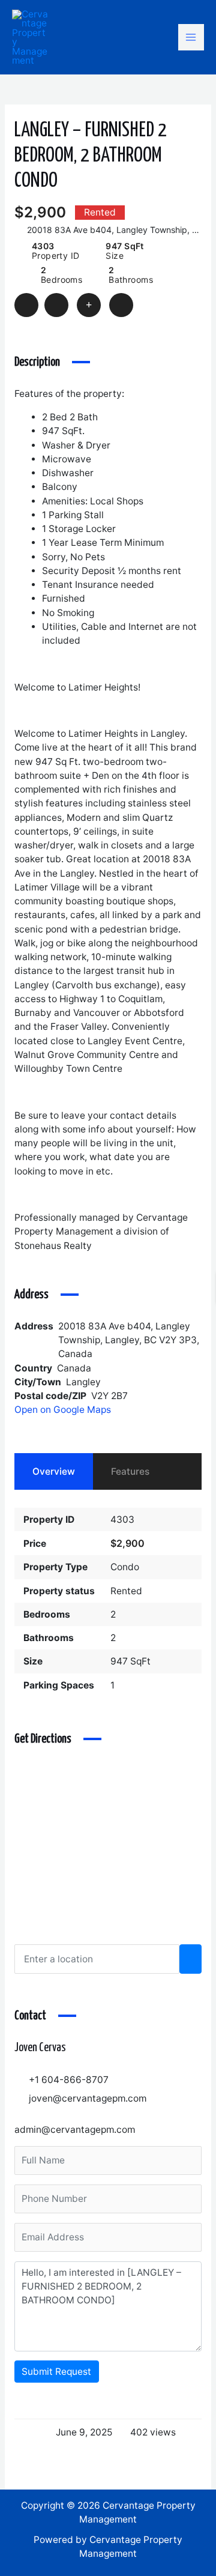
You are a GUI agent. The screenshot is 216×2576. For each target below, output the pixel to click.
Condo (125, 1567)
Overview (54, 1471)
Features (130, 1471)
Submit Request (56, 2372)
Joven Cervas (40, 2048)
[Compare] (89, 305)
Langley (83, 1382)
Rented (126, 1591)
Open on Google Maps (64, 1410)
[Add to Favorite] (56, 305)
